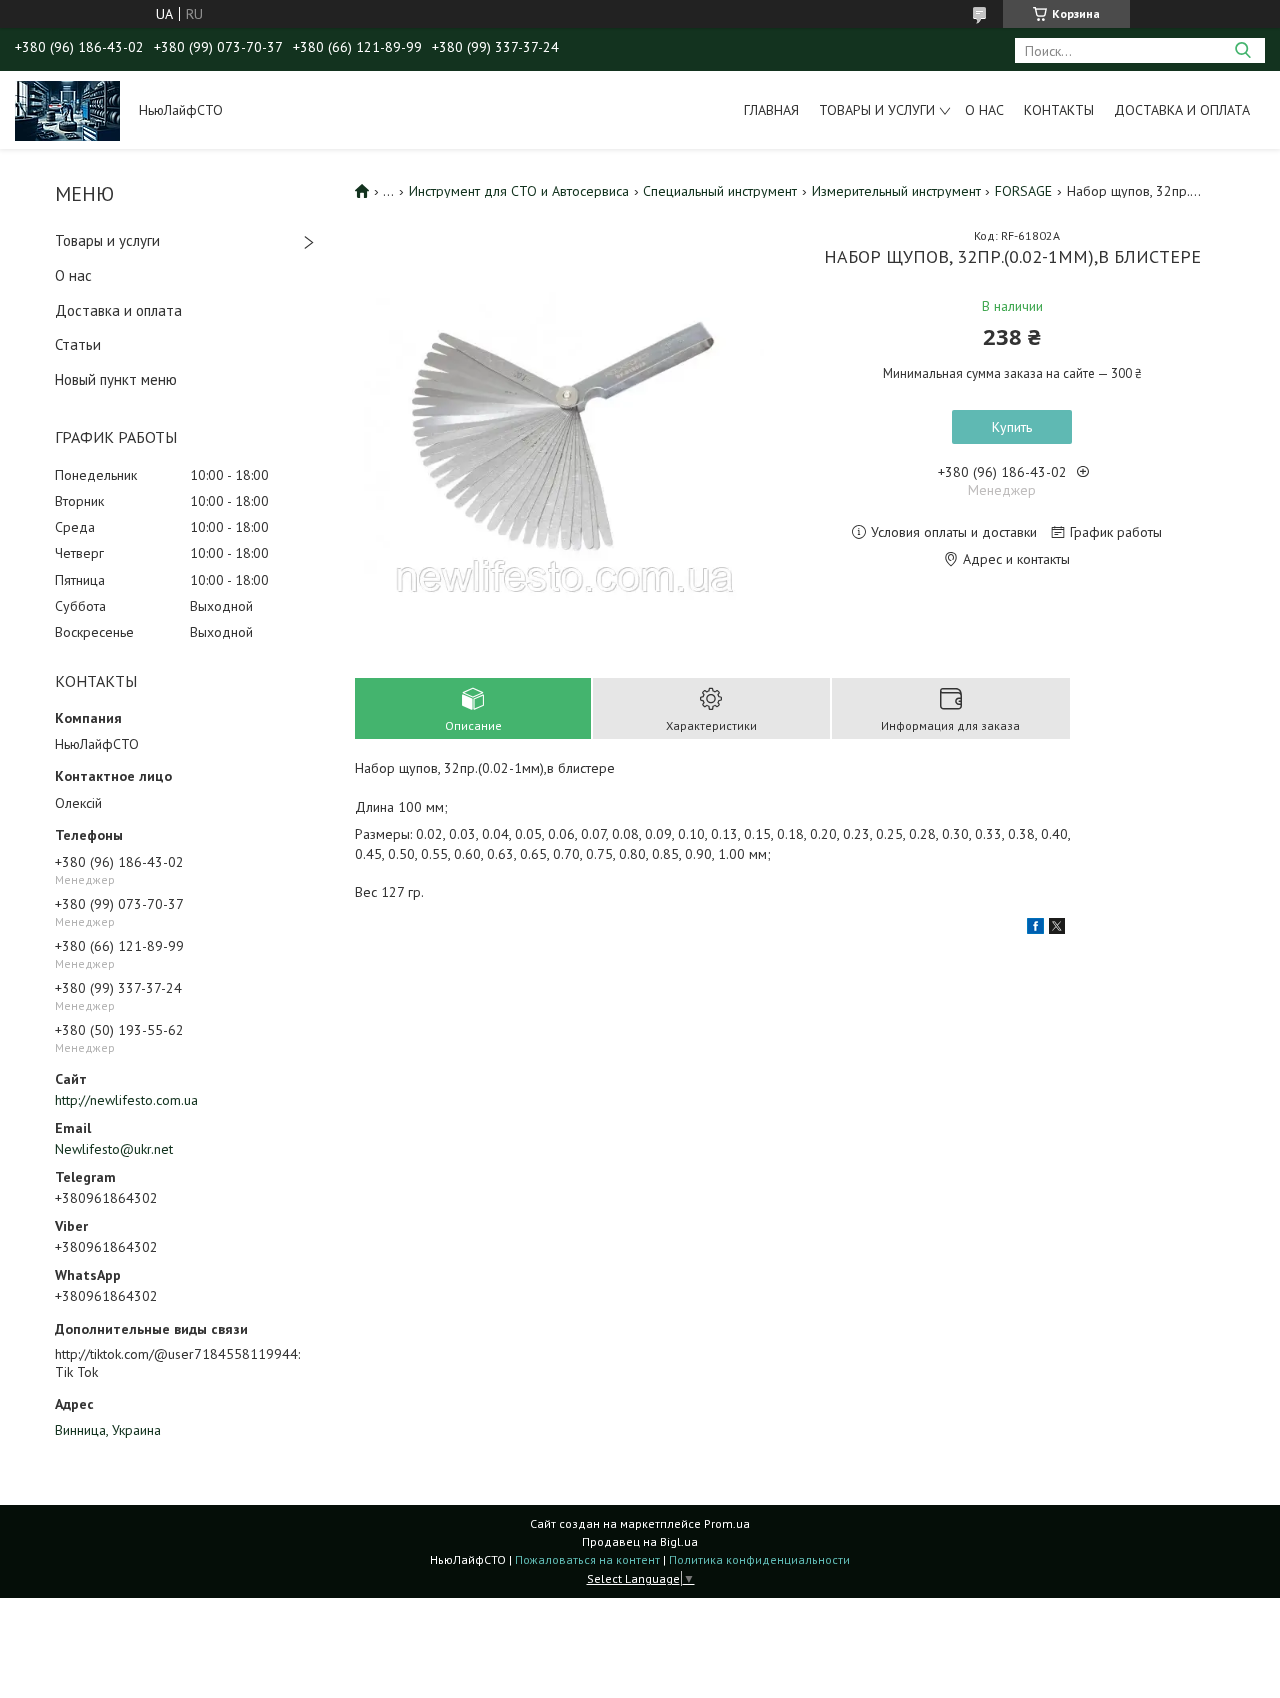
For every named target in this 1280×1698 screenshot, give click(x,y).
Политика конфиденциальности (759, 1559)
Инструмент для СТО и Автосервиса (519, 191)
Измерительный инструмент (896, 191)
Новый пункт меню (116, 379)
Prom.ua (727, 1523)
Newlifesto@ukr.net (114, 1149)
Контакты (1059, 110)
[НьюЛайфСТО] (67, 110)
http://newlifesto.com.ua (126, 1100)
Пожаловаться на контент (587, 1559)
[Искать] (1242, 50)
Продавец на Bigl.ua (640, 1541)
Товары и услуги (877, 110)
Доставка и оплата (1182, 110)
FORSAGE (1023, 191)
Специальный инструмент (720, 191)
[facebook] (1035, 929)
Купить (1012, 427)
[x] (1057, 929)
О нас (984, 110)
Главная (771, 110)
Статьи (78, 344)
